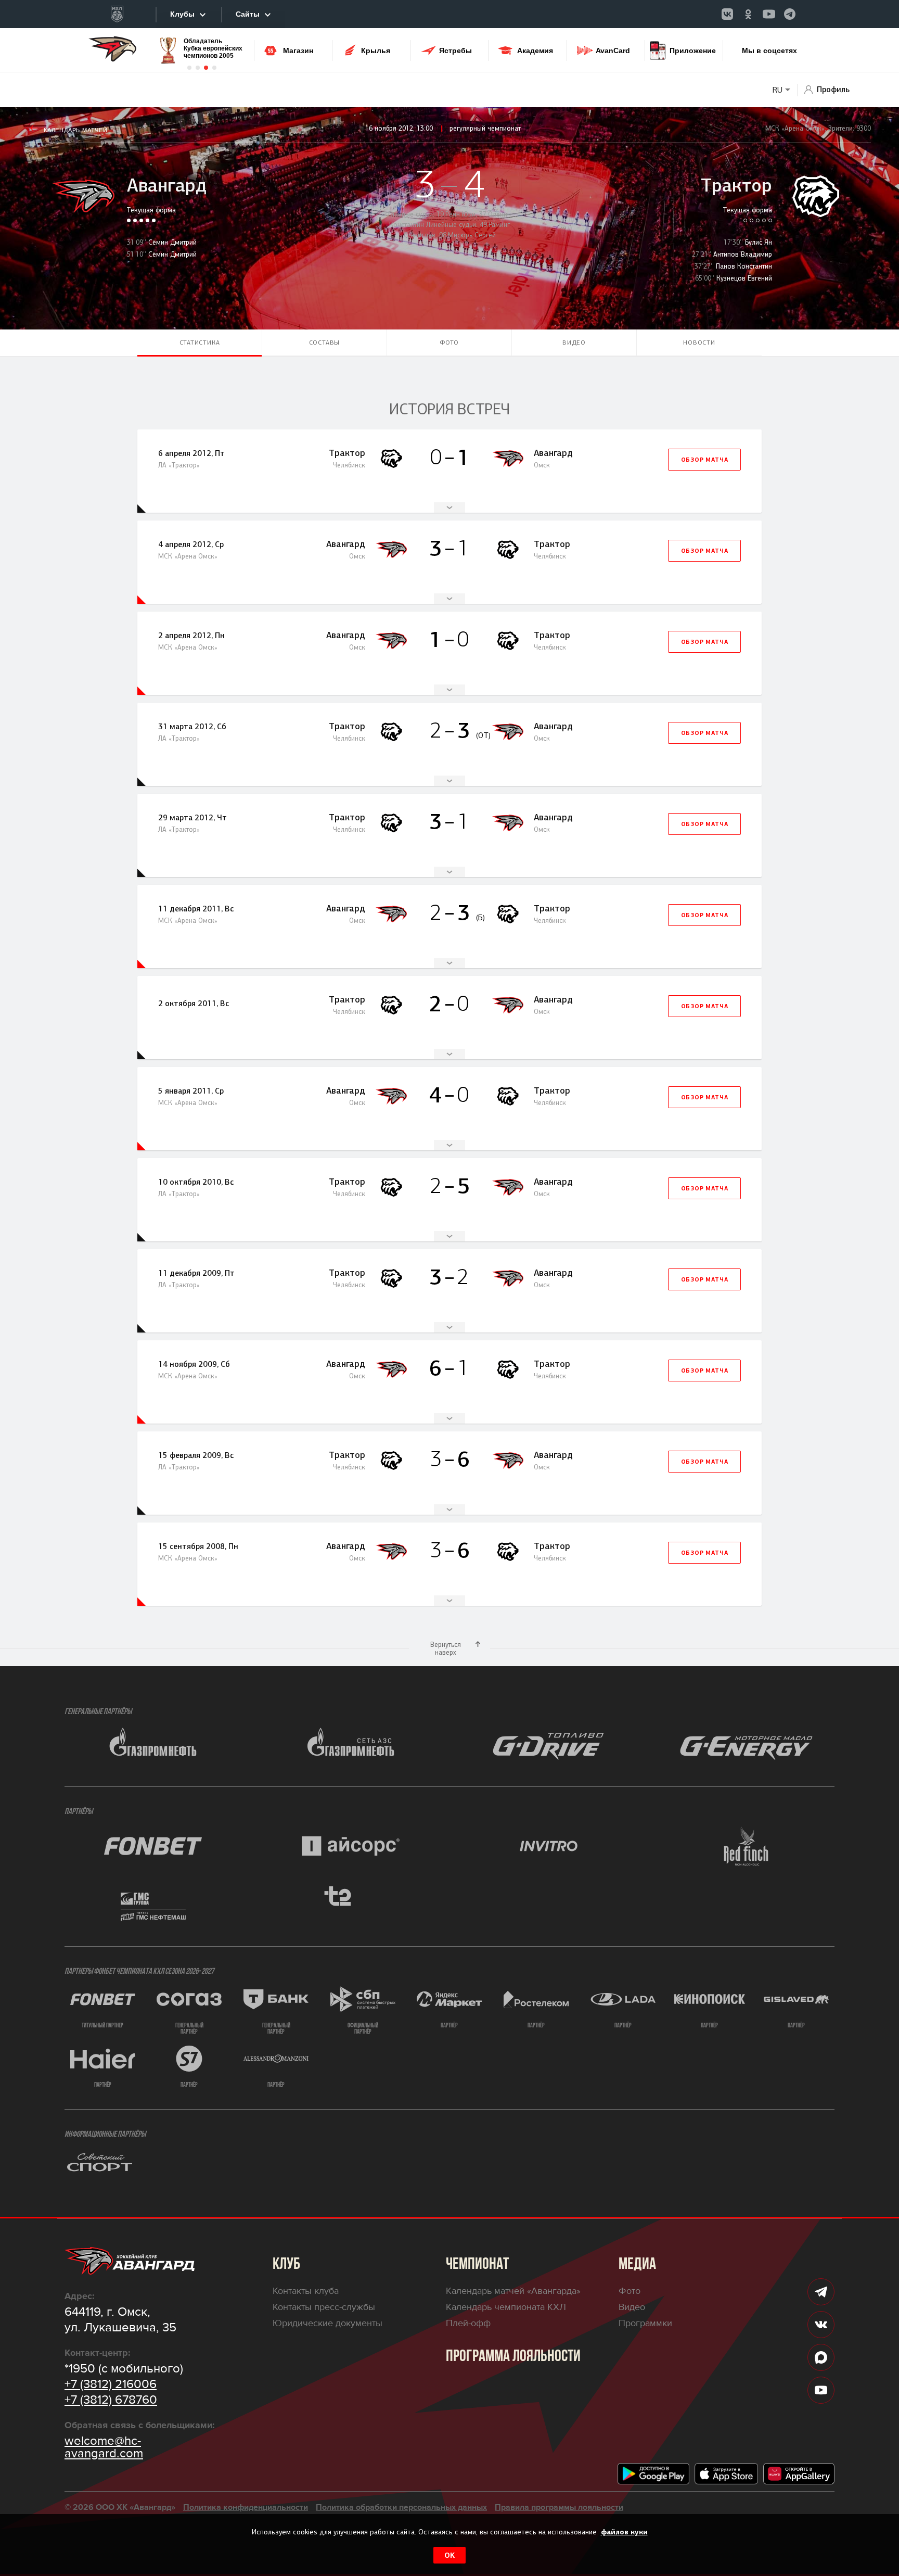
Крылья (376, 50)
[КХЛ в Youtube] (769, 14)
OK (449, 2555)
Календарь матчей (76, 130)
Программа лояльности (513, 2357)
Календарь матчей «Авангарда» (513, 2291)
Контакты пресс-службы (324, 2307)
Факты (449, 507)
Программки (645, 2323)
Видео (574, 342)
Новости (699, 342)
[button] (189, 68)
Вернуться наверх (446, 1648)
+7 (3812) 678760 (111, 2400)
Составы (325, 342)
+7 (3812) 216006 (111, 2384)
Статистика (200, 342)
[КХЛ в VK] (727, 14)
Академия (535, 50)
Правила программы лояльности (559, 2507)
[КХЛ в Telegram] (790, 14)
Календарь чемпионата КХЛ (506, 2307)
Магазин (298, 50)
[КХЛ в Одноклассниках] (748, 14)
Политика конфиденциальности (246, 2507)
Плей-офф (468, 2323)
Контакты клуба (306, 2291)
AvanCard (613, 50)
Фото (449, 342)
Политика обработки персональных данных (401, 2507)
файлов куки (624, 2532)
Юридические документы (328, 2323)
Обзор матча (705, 460)
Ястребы (455, 50)
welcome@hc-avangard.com (104, 2447)
